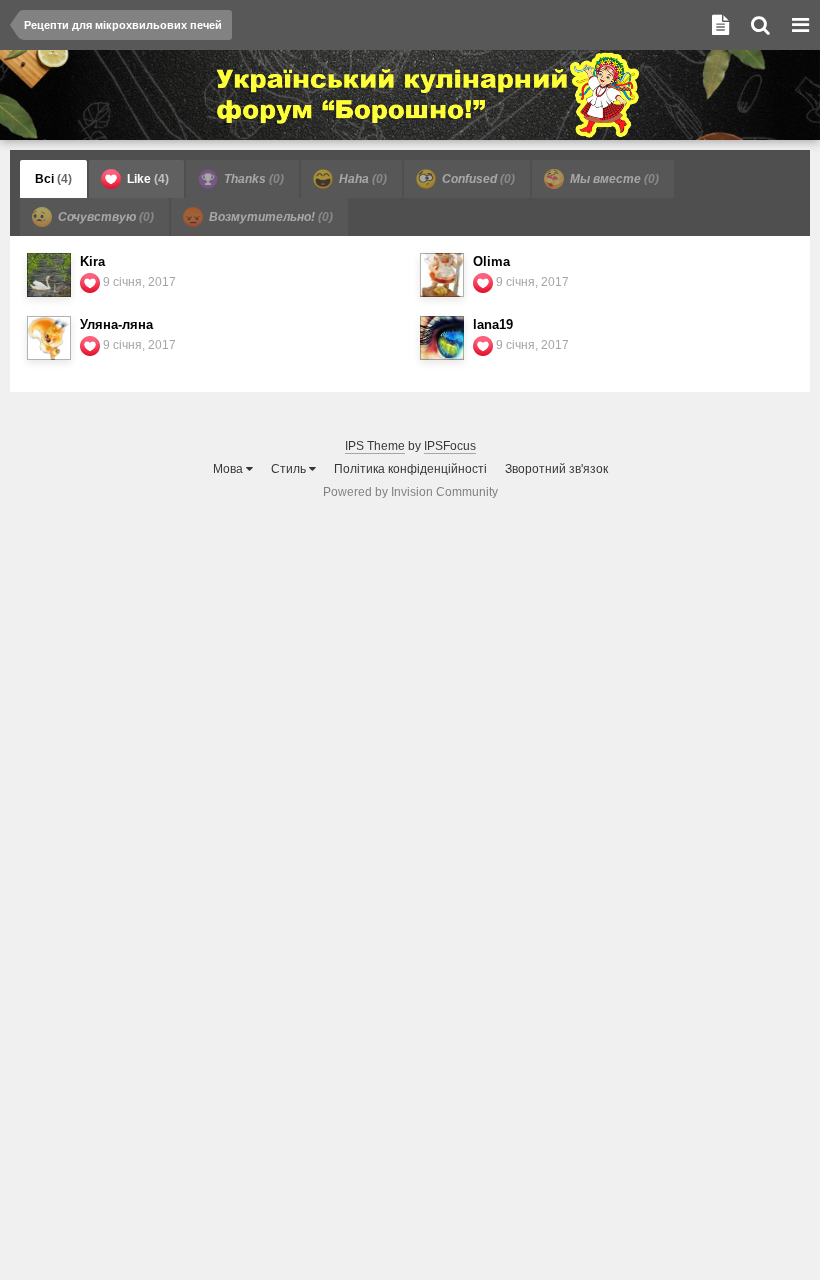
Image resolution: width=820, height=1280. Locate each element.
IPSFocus (450, 446)
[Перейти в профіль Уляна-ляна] (49, 338)
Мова (229, 469)
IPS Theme (375, 446)
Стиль (290, 469)
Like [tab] (146, 179)
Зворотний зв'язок (556, 469)
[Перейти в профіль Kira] (49, 275)
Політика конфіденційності (410, 469)
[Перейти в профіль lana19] (442, 338)
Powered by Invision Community (410, 492)
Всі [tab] (53, 179)
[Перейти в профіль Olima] (442, 275)
